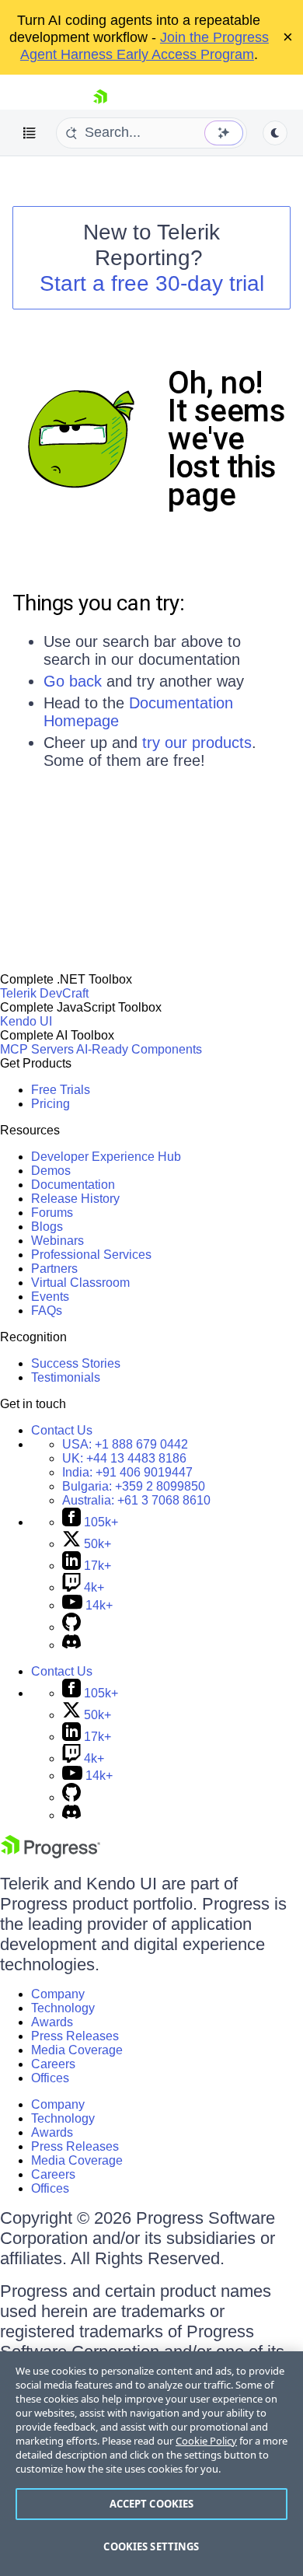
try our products (197, 743)
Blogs (47, 1227)
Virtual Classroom (80, 1283)
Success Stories (76, 1363)
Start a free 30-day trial (152, 283)
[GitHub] (71, 1627)
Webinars (57, 1241)
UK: (124, 1458)
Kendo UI (26, 1021)
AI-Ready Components (139, 1049)
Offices (50, 2078)
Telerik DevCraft (44, 993)
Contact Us (62, 1430)
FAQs (47, 1311)
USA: (125, 1444)
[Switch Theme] (275, 133)
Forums (52, 1213)
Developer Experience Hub (106, 1157)
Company (58, 1994)
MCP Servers (37, 1049)
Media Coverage (77, 2050)
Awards (52, 2022)
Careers (53, 2064)
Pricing (50, 1104)
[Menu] (30, 133)
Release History (75, 1199)
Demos (51, 1171)
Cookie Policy (206, 2441)
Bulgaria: (134, 1486)
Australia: (136, 1500)
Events (50, 1297)
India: (127, 1472)
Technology (63, 2008)
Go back (73, 681)
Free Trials (61, 1090)
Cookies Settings (151, 2546)
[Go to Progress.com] (50, 1854)
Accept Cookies (152, 2504)
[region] (151, 2464)
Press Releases (75, 2036)
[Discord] (71, 1645)
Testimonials (66, 1377)
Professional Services (91, 1255)
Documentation (73, 1185)
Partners (54, 1269)
